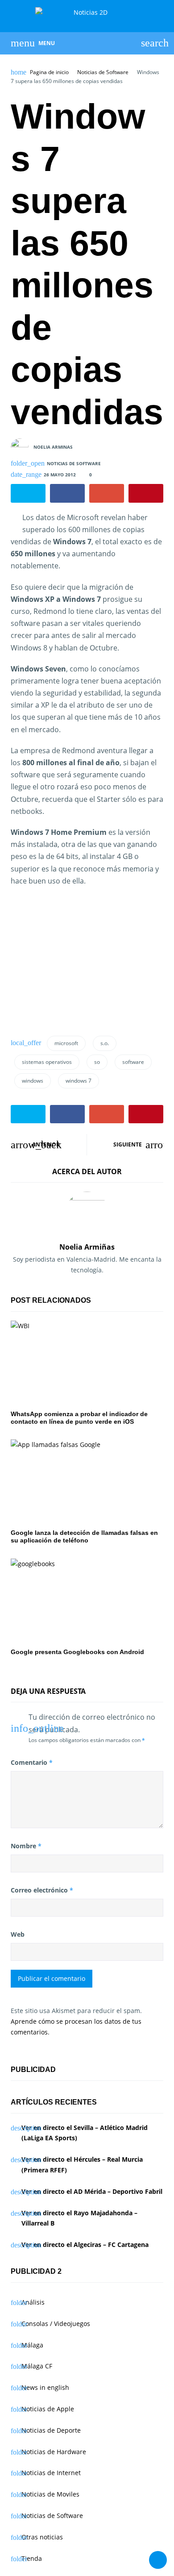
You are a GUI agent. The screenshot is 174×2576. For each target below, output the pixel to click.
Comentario (32, 1762)
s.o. (105, 1043)
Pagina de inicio (49, 72)
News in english (45, 2387)
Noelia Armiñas (87, 1247)
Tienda (32, 2558)
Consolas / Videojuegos (56, 2324)
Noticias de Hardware (54, 2452)
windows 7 (79, 1081)
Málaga (32, 2345)
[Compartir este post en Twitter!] (28, 493)
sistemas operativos (47, 1062)
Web (18, 1934)
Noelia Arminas (53, 446)
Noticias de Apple (48, 2409)
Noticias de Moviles (50, 2494)
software (133, 1062)
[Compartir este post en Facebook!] (67, 493)
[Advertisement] (86, 959)
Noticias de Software (103, 72)
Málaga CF (37, 2366)
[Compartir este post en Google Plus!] (107, 493)
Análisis (33, 2302)
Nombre (26, 1846)
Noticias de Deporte (51, 2430)
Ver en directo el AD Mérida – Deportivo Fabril (92, 2191)
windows (33, 1081)
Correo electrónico (42, 1890)
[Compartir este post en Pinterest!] (146, 493)
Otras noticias (42, 2537)
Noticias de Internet (51, 2473)
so (97, 1062)
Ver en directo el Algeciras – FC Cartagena (85, 2245)
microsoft (66, 1043)
